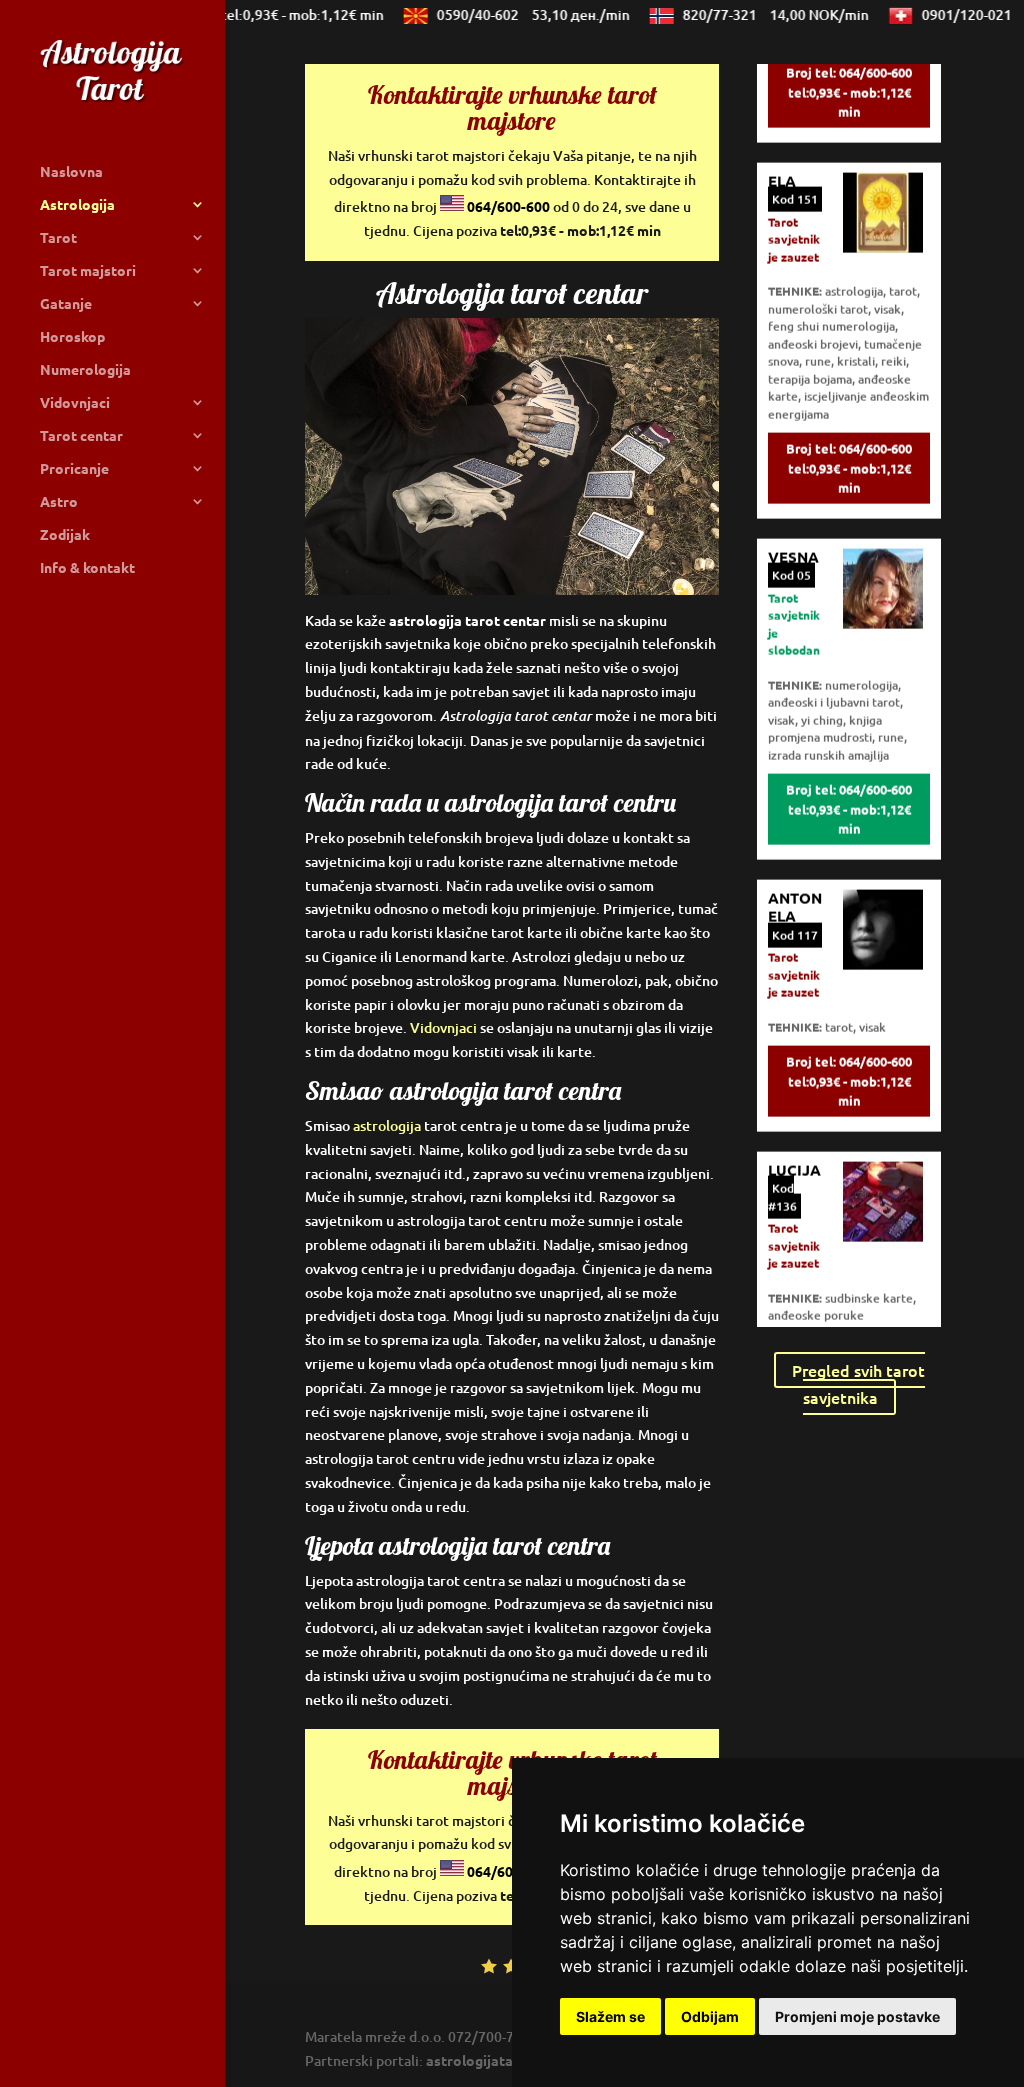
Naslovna (71, 172)
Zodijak (65, 535)
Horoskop (72, 337)
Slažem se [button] (610, 2016)
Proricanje (74, 469)
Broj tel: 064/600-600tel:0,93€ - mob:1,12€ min (849, 68)
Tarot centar (81, 436)
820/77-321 (757, 14)
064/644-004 (236, 14)
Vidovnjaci (75, 403)
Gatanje (66, 304)
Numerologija (85, 370)
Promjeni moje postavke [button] (857, 2016)
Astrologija (77, 205)
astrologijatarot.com (495, 2060)
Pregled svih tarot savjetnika (858, 1383)
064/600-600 (508, 206)
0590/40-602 (514, 14)
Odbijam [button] (710, 2016)
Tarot (58, 238)
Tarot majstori (88, 271)
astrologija (387, 1125)
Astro (59, 502)
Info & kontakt (87, 568)
